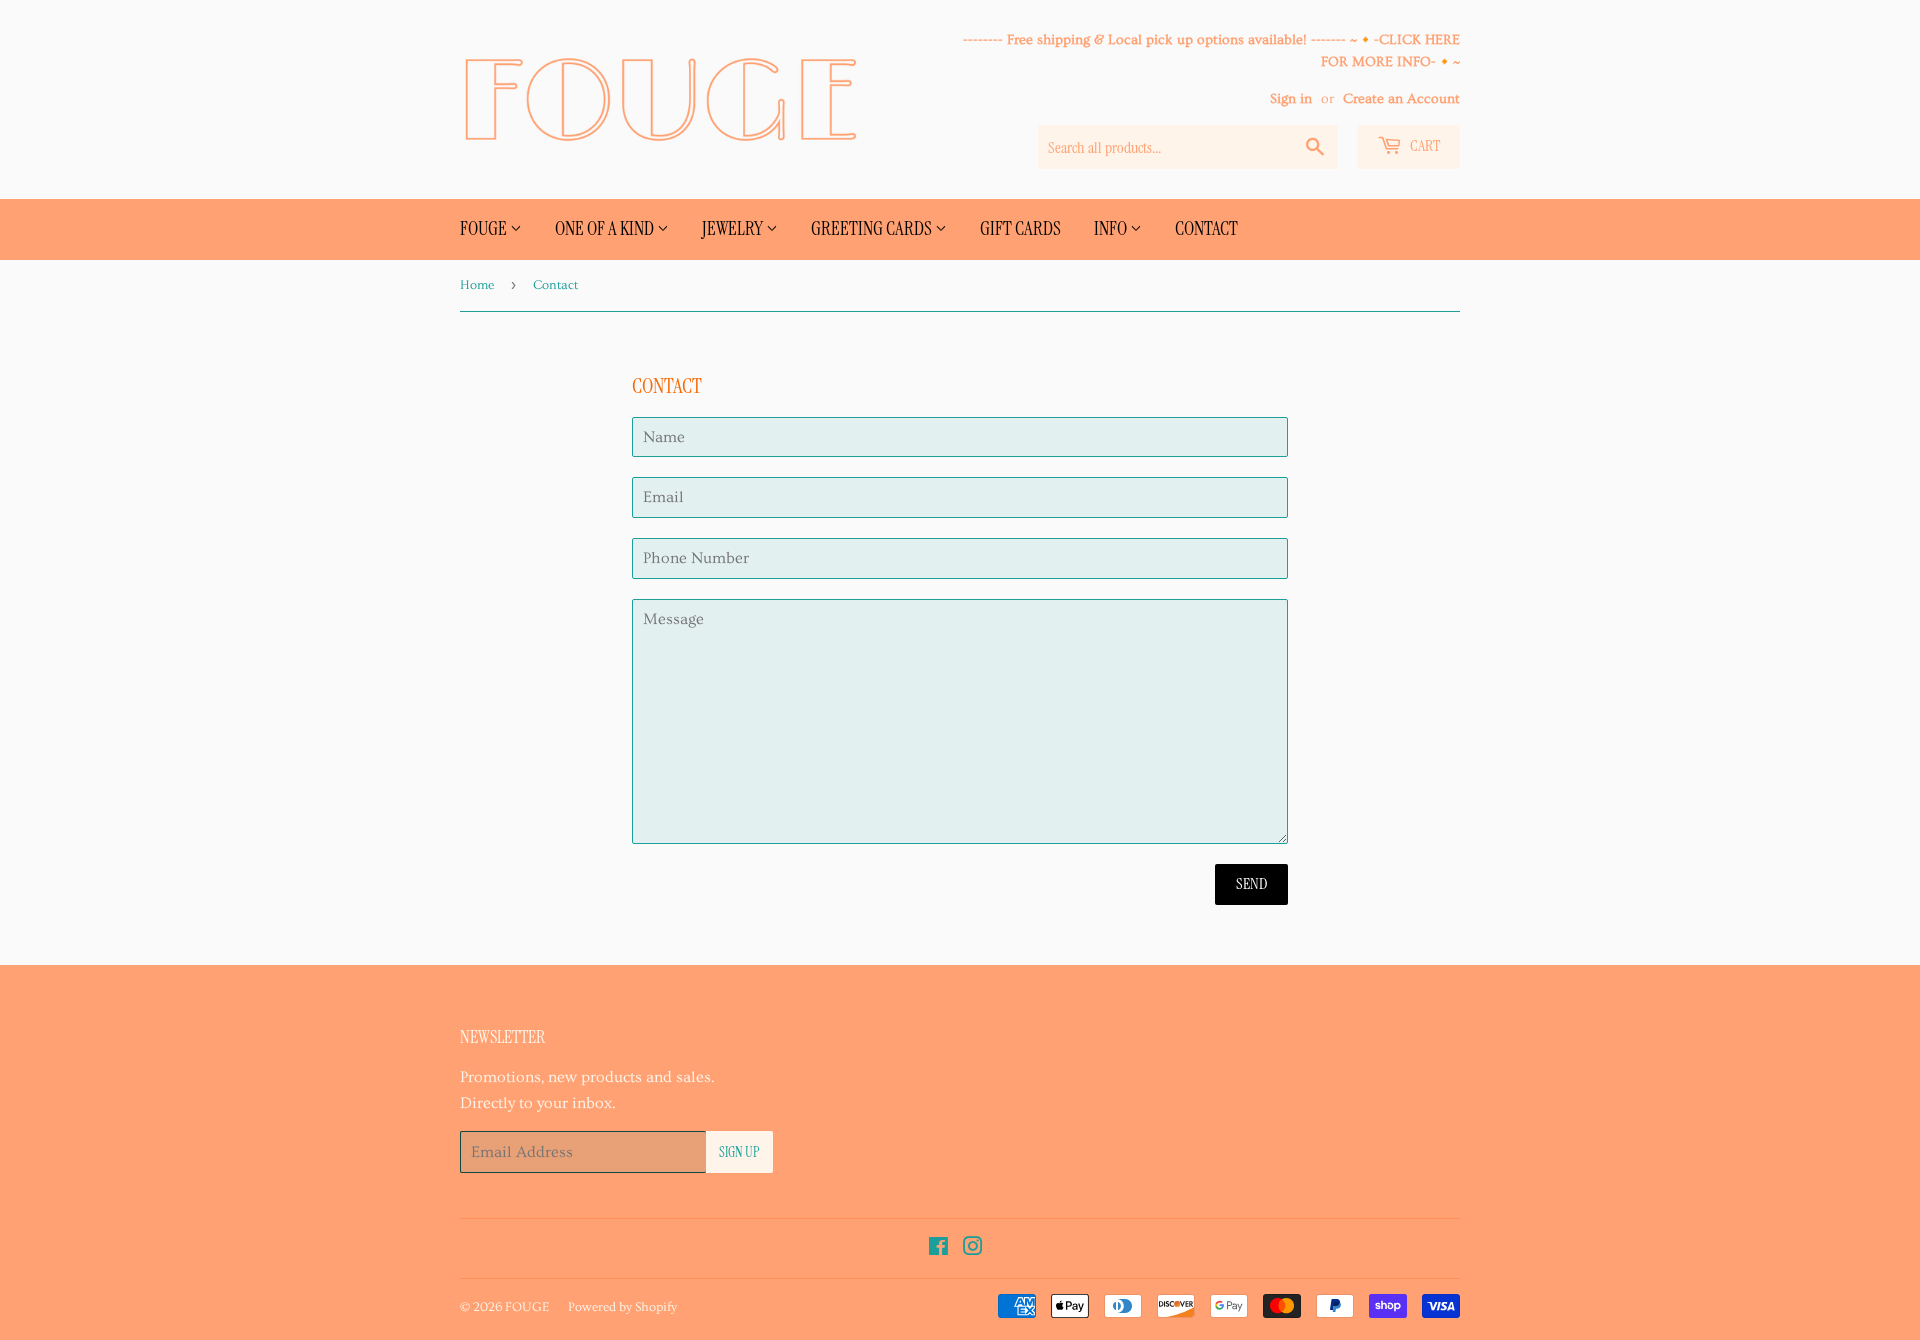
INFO (1112, 228)
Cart (1423, 145)
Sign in (1291, 99)
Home (477, 285)
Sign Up (739, 1152)
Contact (1206, 228)
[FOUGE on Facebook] (938, 1249)
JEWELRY (734, 228)
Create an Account (1401, 99)
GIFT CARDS (1020, 228)
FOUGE (485, 228)
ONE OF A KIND (606, 228)
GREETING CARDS (873, 228)
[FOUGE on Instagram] (973, 1249)
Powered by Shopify (622, 1307)
